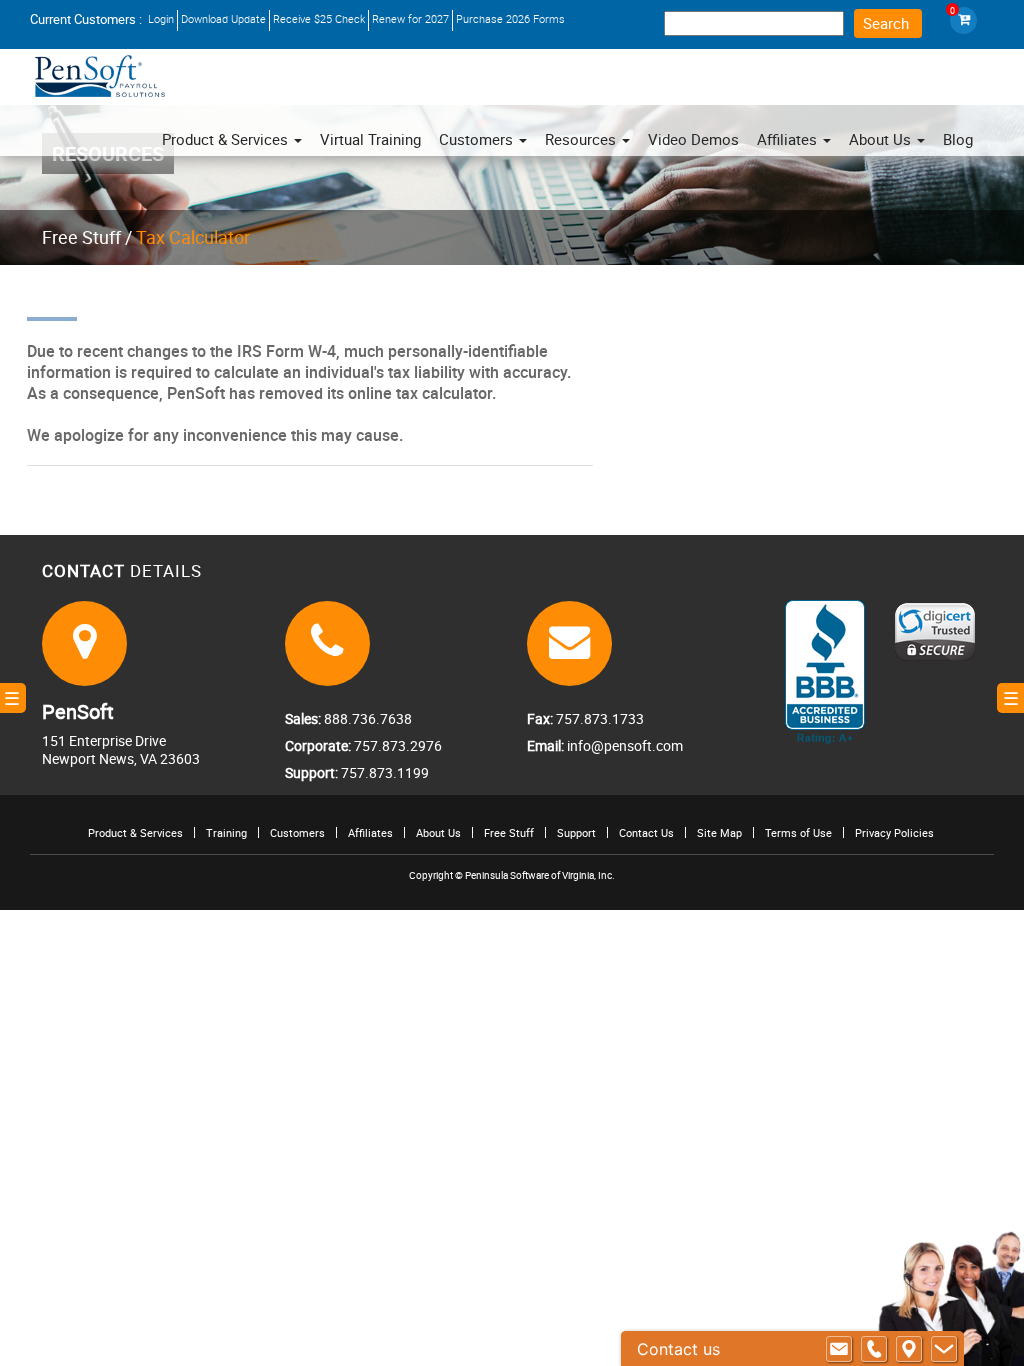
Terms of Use (798, 832)
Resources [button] (582, 139)
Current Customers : (86, 19)
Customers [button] (478, 139)
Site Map (719, 832)
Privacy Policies (894, 832)
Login (161, 18)
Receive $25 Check (319, 18)
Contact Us (646, 832)
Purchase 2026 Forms (510, 18)
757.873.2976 (396, 745)
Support (576, 832)
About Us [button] (882, 139)
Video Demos (693, 139)
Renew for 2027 (410, 18)
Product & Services (227, 139)
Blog (958, 139)
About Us (438, 832)
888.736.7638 (366, 718)
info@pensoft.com (623, 745)
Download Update (223, 18)
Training (226, 832)
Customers (297, 832)
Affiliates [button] (789, 139)
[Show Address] (909, 1349)
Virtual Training (370, 139)
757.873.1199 (383, 772)
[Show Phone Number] (874, 1349)
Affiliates (370, 832)
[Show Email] (839, 1349)
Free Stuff (81, 237)
